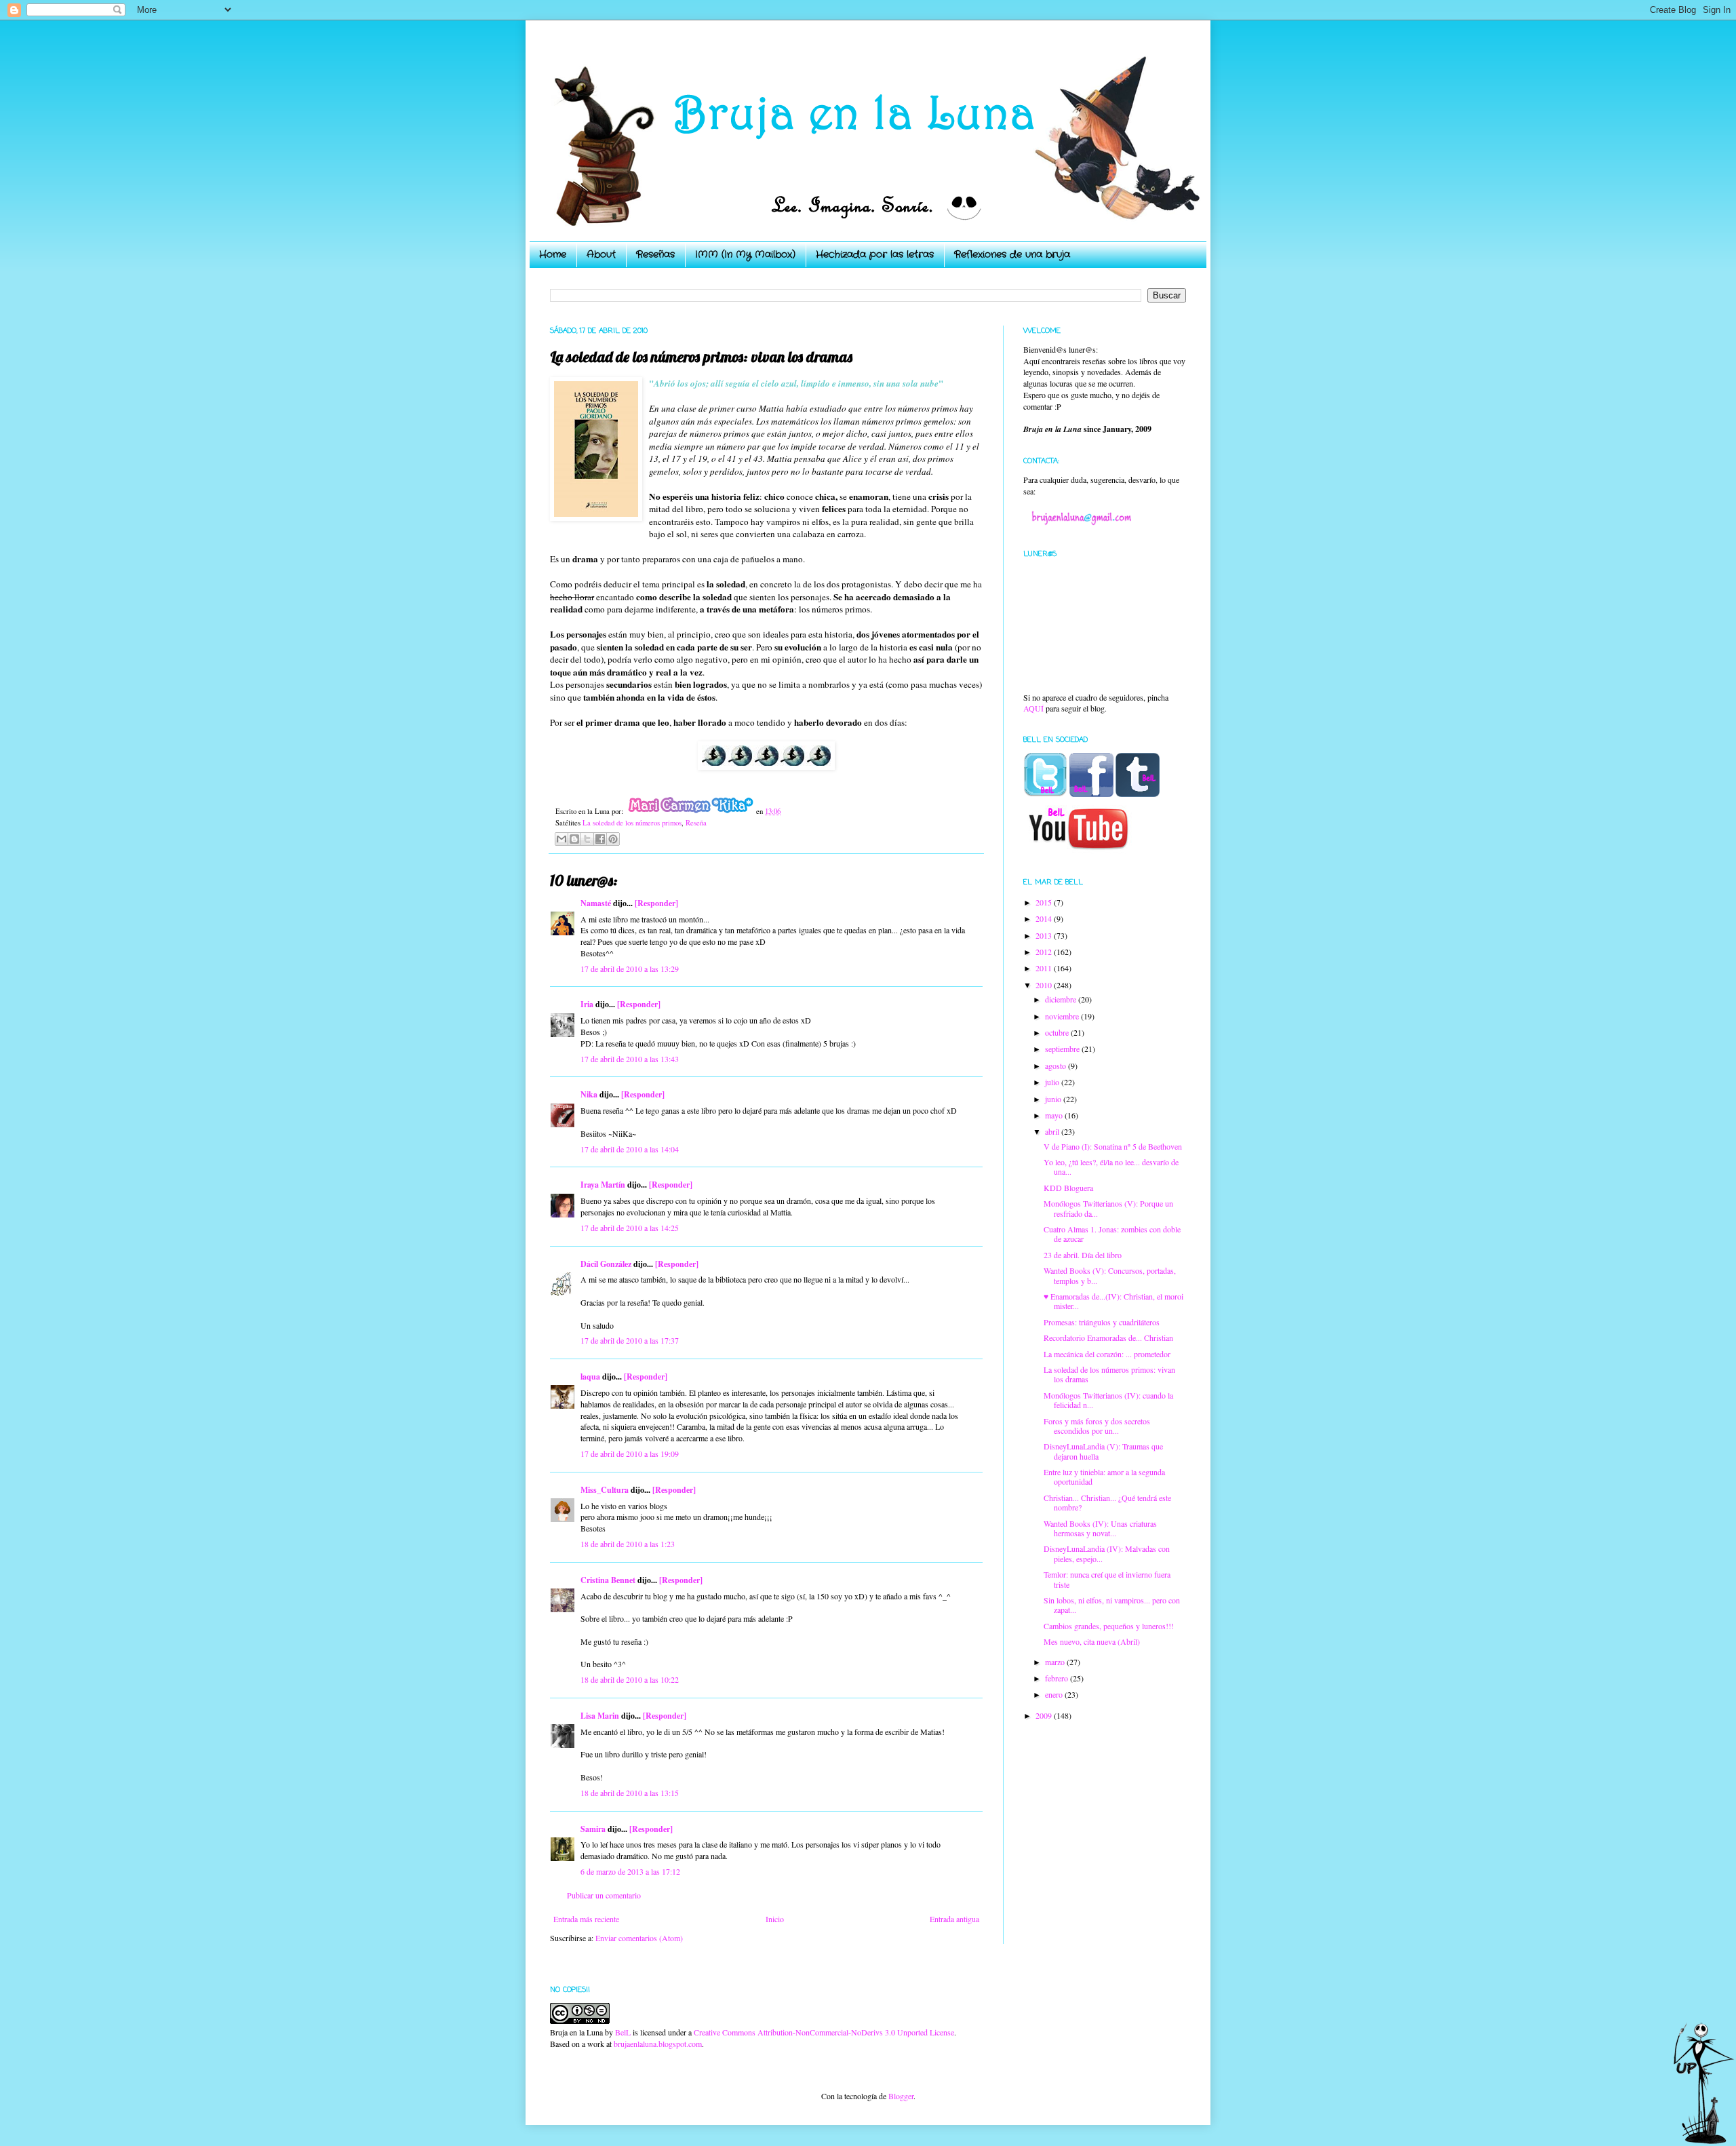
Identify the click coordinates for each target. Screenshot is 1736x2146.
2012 (1045, 952)
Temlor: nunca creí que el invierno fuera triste (1107, 1579)
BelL (623, 2032)
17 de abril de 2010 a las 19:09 (630, 1454)
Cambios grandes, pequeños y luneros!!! (1109, 1626)
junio (1054, 1099)
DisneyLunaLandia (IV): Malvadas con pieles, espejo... (1107, 1553)
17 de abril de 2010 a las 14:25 (630, 1228)
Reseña (696, 823)
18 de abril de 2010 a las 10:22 (630, 1679)
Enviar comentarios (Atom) (639, 1938)
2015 (1045, 902)
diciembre (1062, 999)
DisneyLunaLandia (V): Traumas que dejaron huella (1103, 1451)
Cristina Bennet (608, 1580)
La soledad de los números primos (632, 823)
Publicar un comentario (604, 1895)
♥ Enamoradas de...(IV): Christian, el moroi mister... (1113, 1301)
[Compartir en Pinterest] (613, 839)
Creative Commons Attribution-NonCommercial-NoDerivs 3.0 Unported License (824, 2032)
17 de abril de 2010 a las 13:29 (630, 969)
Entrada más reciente (586, 1919)
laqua (590, 1377)
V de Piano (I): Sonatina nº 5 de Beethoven (1113, 1146)
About (601, 254)
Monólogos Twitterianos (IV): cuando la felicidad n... (1108, 1400)
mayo (1055, 1115)
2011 (1045, 968)
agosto (1057, 1066)
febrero (1058, 1678)
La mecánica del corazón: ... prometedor (1107, 1354)
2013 (1045, 935)
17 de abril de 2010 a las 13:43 (630, 1059)
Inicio (775, 1919)
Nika (589, 1094)
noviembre (1063, 1016)
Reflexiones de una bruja (1012, 254)
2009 (1045, 1715)
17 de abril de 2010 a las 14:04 (630, 1149)
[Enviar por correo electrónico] (561, 839)
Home (553, 254)
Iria (587, 1004)
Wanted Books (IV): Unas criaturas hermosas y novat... (1100, 1528)
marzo (1056, 1662)
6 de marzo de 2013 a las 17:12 (630, 1871)
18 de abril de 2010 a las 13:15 (630, 1793)
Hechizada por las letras (875, 254)
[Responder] (656, 903)
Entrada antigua (954, 1919)
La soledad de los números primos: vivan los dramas (1109, 1374)
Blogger (901, 2096)
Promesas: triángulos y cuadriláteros (1102, 1322)
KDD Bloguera (1068, 1188)
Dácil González (606, 1264)
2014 (1045, 918)
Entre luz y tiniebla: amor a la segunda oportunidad (1104, 1477)
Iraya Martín (603, 1185)
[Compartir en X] (587, 839)
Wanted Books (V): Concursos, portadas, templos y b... (1110, 1275)
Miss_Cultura (605, 1490)
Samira (593, 1829)
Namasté (596, 903)
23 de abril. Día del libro (1083, 1255)
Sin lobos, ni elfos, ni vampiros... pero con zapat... (1112, 1605)
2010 (1045, 985)
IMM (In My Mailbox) (745, 254)
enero (1055, 1694)
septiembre (1063, 1049)
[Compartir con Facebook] (600, 839)
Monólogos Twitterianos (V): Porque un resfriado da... (1108, 1208)
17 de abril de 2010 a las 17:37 (630, 1340)
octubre (1058, 1032)
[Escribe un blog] (574, 839)
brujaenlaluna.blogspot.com (658, 2044)
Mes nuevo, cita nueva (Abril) (1092, 1641)
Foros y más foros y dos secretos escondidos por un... (1097, 1426)
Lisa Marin (600, 1716)
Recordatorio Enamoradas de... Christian (1108, 1338)
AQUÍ (1033, 708)
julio (1053, 1082)
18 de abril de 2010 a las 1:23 (628, 1544)
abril (1053, 1131)
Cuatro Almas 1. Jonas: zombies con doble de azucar (1112, 1234)
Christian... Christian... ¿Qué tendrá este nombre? (1107, 1502)
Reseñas (655, 254)
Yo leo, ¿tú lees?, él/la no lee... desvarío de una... (1111, 1167)
